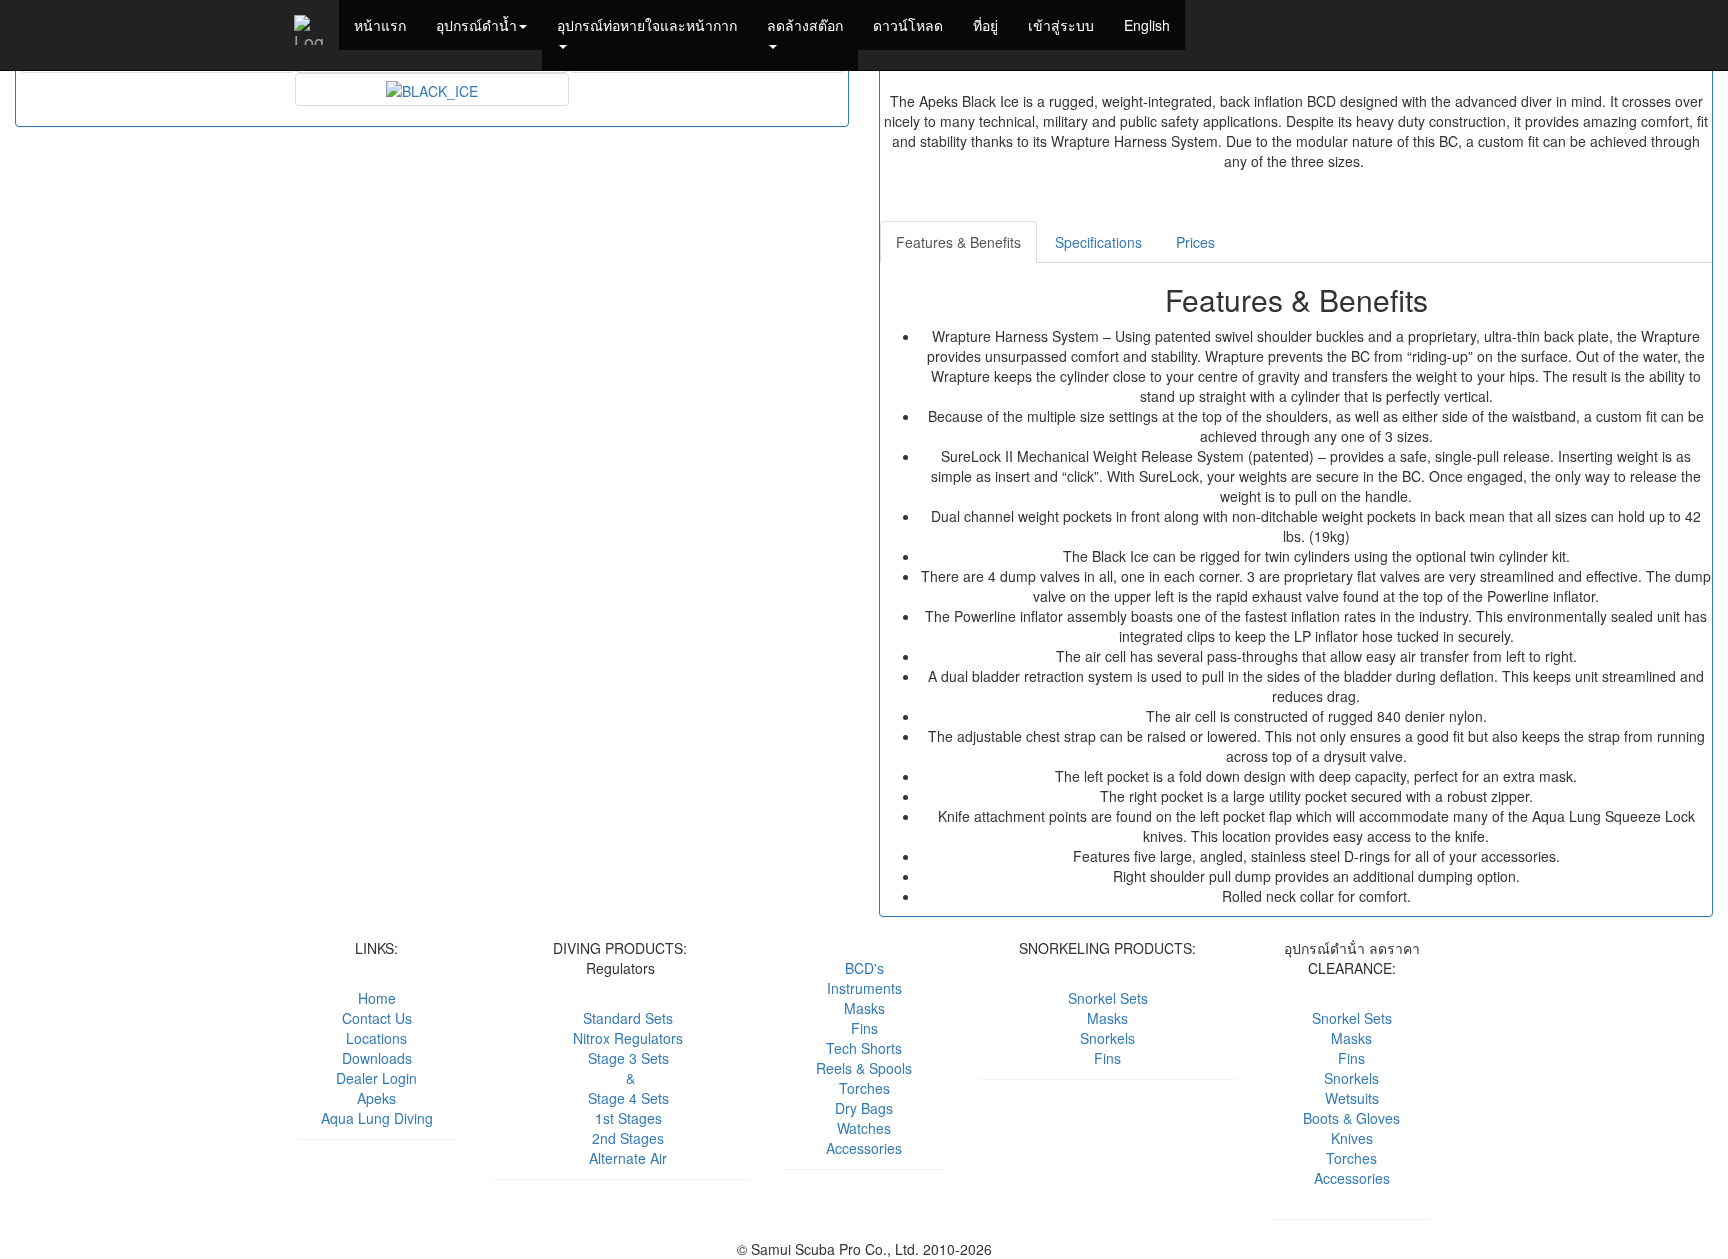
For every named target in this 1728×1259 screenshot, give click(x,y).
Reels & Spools (864, 1068)
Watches (864, 1128)
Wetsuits (1352, 1098)
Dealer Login (376, 1078)
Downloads (377, 1058)
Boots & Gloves (1351, 1118)
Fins (864, 1028)
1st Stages (620, 1118)
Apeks (376, 1098)
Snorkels (1351, 1078)
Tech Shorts (864, 1048)
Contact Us (377, 1018)
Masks (864, 1008)
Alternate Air (620, 1158)
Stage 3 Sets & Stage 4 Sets (620, 1078)
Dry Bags (864, 1108)
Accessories (864, 1148)
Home (377, 998)
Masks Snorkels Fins (1107, 1038)
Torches (864, 1088)
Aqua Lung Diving (377, 1118)
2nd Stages (620, 1138)
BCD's (864, 968)
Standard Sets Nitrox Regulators (620, 1028)
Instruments (864, 988)
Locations (376, 1038)
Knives (1352, 1138)
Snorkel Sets (1108, 998)
